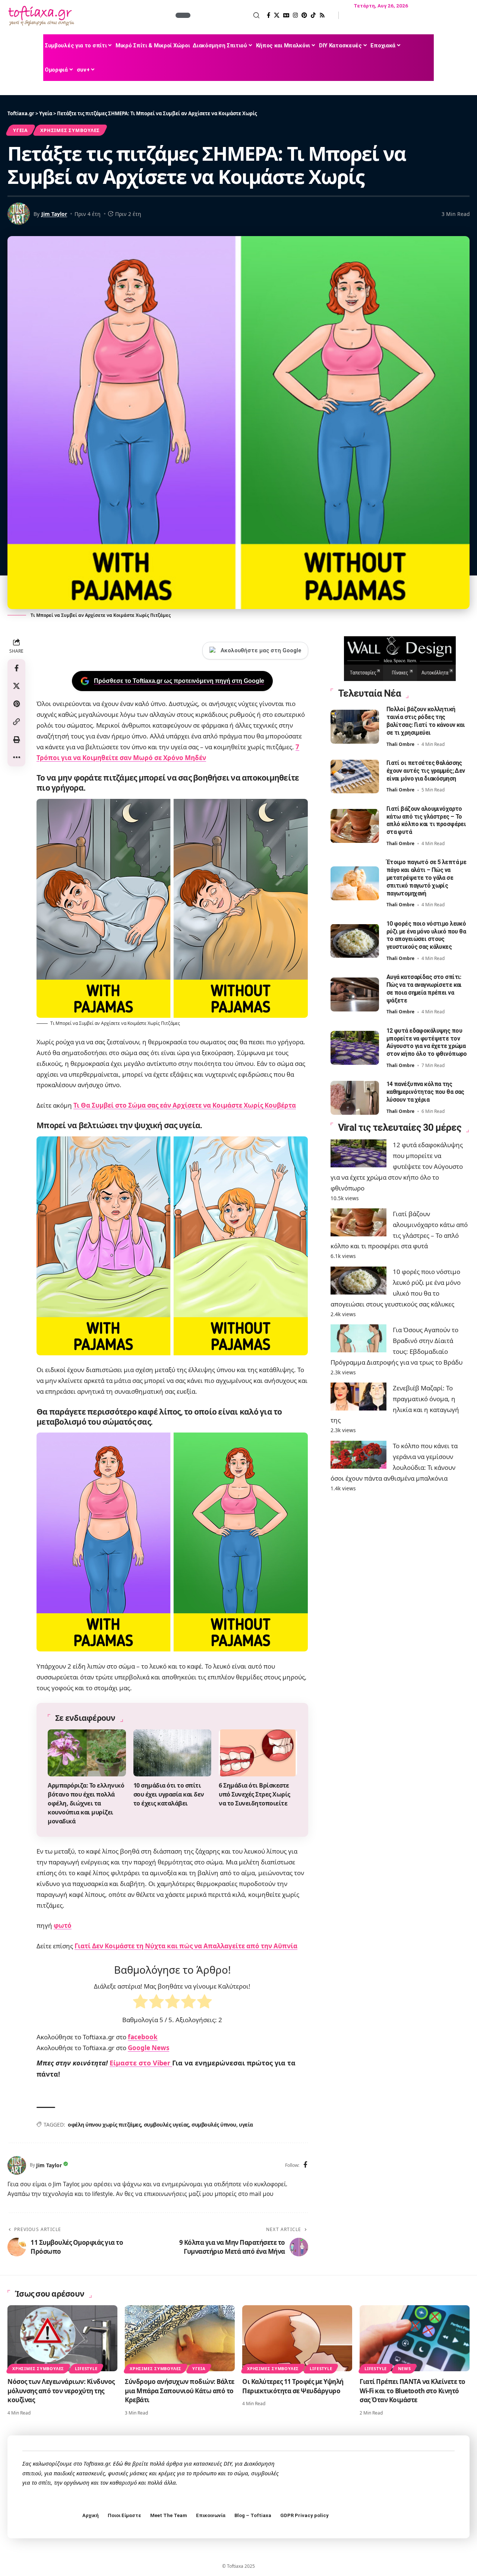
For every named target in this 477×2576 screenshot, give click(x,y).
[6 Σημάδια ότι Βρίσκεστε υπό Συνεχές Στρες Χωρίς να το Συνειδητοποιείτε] (258, 1753)
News (405, 2368)
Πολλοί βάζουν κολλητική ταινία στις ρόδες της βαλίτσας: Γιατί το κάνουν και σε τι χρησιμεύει (426, 721)
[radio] (140, 2003)
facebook (143, 2037)
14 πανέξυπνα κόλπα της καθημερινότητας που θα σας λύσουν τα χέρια (425, 1092)
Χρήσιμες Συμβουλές (70, 130)
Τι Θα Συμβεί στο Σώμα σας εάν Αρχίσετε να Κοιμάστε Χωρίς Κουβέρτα (185, 1105)
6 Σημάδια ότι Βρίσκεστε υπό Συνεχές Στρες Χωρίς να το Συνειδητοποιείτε (255, 1794)
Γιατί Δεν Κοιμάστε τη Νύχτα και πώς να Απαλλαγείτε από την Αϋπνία (186, 1946)
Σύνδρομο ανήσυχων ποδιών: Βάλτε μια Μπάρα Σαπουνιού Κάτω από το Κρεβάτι (180, 2391)
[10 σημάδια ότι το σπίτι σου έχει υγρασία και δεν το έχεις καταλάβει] (173, 1753)
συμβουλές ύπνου (214, 2125)
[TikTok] (313, 15)
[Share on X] (16, 686)
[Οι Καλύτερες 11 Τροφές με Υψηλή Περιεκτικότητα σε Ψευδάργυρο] (297, 2338)
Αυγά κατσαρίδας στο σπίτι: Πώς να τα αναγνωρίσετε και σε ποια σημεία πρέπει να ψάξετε (424, 989)
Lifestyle (86, 2368)
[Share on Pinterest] (16, 704)
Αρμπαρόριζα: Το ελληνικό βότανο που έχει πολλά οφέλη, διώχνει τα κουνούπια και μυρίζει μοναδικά (86, 1803)
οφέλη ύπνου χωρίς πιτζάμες (104, 2125)
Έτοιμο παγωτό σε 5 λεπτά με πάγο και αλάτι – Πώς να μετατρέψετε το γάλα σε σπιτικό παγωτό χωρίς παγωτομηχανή (427, 878)
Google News (149, 2048)
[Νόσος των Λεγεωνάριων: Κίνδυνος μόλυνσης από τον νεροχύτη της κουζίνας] (62, 2338)
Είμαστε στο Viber (141, 2063)
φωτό (63, 1925)
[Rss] (322, 15)
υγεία (246, 2125)
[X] (277, 15)
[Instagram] (295, 15)
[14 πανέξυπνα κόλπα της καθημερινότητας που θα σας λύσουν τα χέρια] (355, 1098)
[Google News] (286, 15)
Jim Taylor (54, 214)
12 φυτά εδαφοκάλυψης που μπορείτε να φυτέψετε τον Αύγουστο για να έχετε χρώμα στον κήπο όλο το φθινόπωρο (397, 1166)
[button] (226, 15)
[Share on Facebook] (16, 668)
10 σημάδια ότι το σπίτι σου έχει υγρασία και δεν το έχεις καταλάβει (169, 1794)
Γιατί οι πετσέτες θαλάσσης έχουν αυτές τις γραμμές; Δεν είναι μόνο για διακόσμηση (426, 770)
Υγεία (20, 130)
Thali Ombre (400, 744)
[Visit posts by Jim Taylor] (17, 2165)
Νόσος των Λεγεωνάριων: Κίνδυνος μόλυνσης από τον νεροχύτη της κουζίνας (61, 2391)
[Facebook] (268, 15)
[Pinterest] (304, 15)
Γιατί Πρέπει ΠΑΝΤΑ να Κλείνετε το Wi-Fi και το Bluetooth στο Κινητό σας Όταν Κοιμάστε (413, 2391)
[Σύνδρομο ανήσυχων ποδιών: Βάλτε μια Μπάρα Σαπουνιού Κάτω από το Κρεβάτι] (180, 2338)
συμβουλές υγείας (166, 2125)
